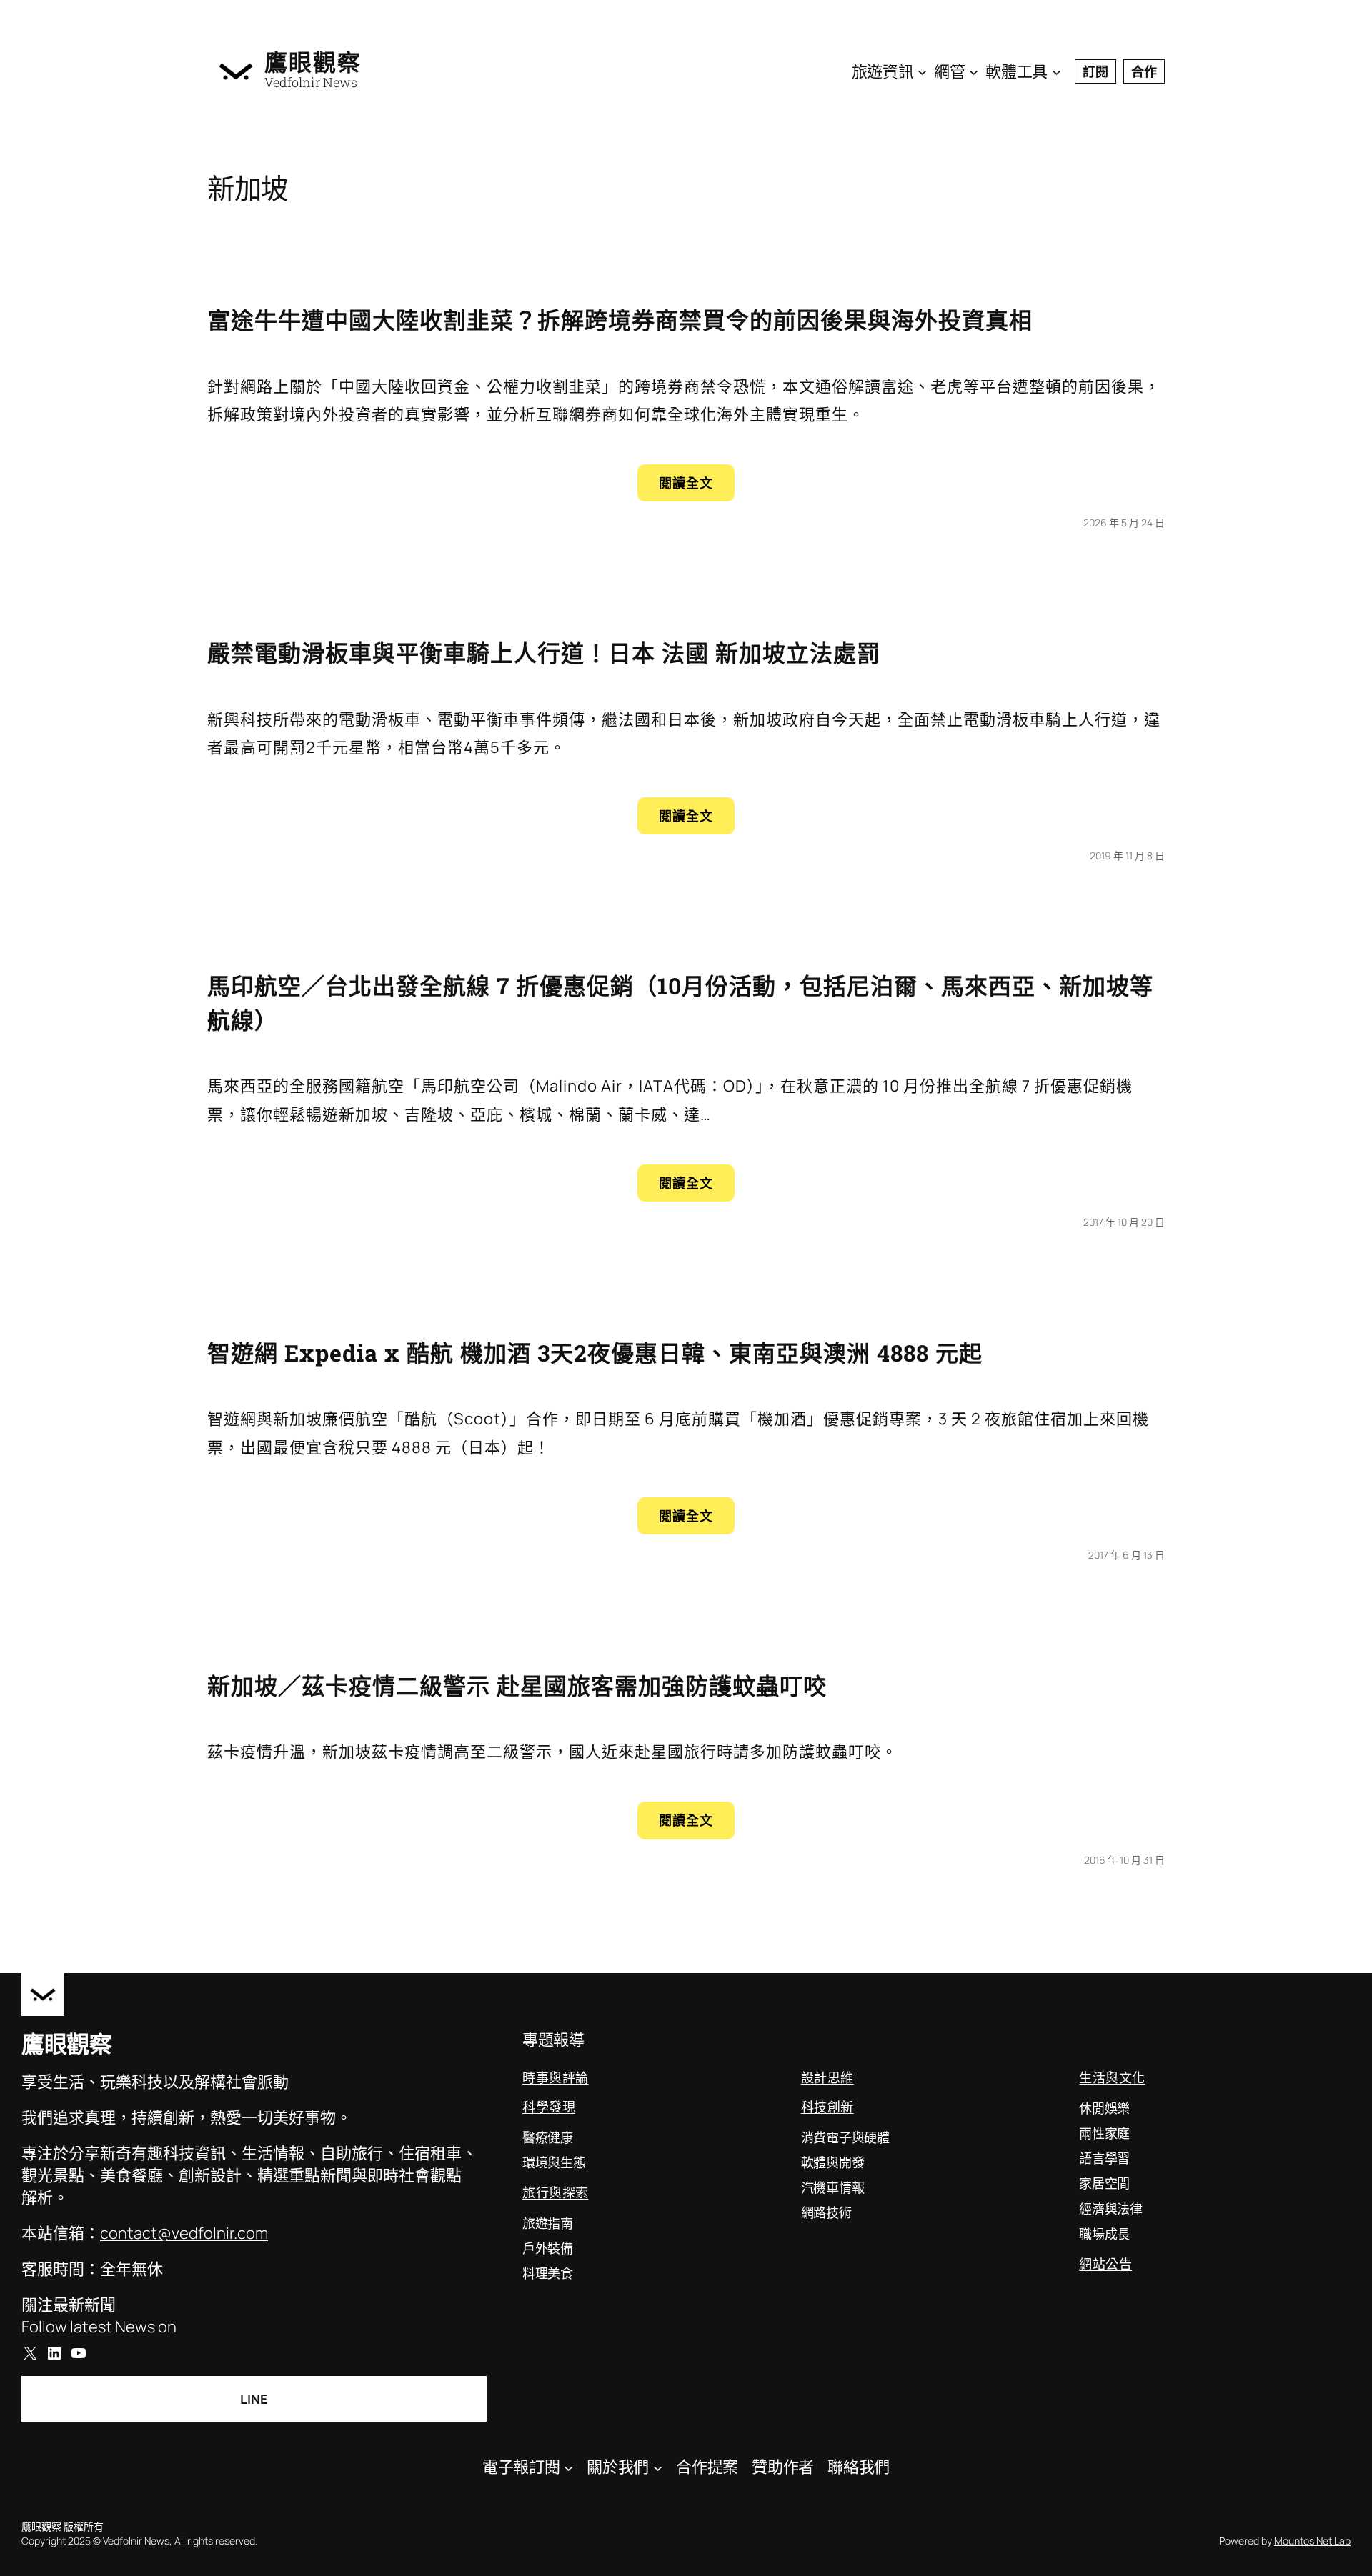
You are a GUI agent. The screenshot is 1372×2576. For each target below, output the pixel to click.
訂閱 (1095, 71)
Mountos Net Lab (1312, 2541)
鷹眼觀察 (313, 62)
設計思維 (827, 2077)
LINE (254, 2399)
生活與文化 (1112, 2077)
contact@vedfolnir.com (184, 2233)
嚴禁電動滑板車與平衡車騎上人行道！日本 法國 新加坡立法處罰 (544, 653)
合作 (1144, 71)
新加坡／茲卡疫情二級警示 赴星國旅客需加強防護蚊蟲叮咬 (517, 1686)
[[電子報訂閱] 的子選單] (568, 2467)
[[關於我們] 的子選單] (658, 2467)
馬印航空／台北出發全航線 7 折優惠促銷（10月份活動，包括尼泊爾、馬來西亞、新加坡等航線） (680, 1003)
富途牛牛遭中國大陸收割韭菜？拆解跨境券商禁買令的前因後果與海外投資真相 (620, 320)
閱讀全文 (697, 488)
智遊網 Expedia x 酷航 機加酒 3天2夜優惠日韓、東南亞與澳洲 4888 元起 (595, 1353)
